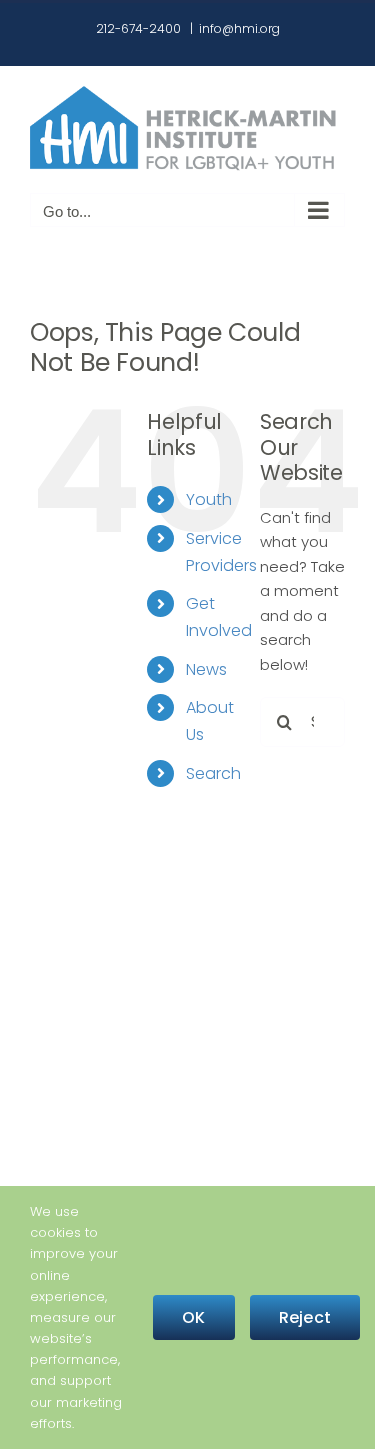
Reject (305, 1317)
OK (193, 1317)
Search (213, 773)
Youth (209, 499)
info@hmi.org (239, 28)
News (206, 669)
